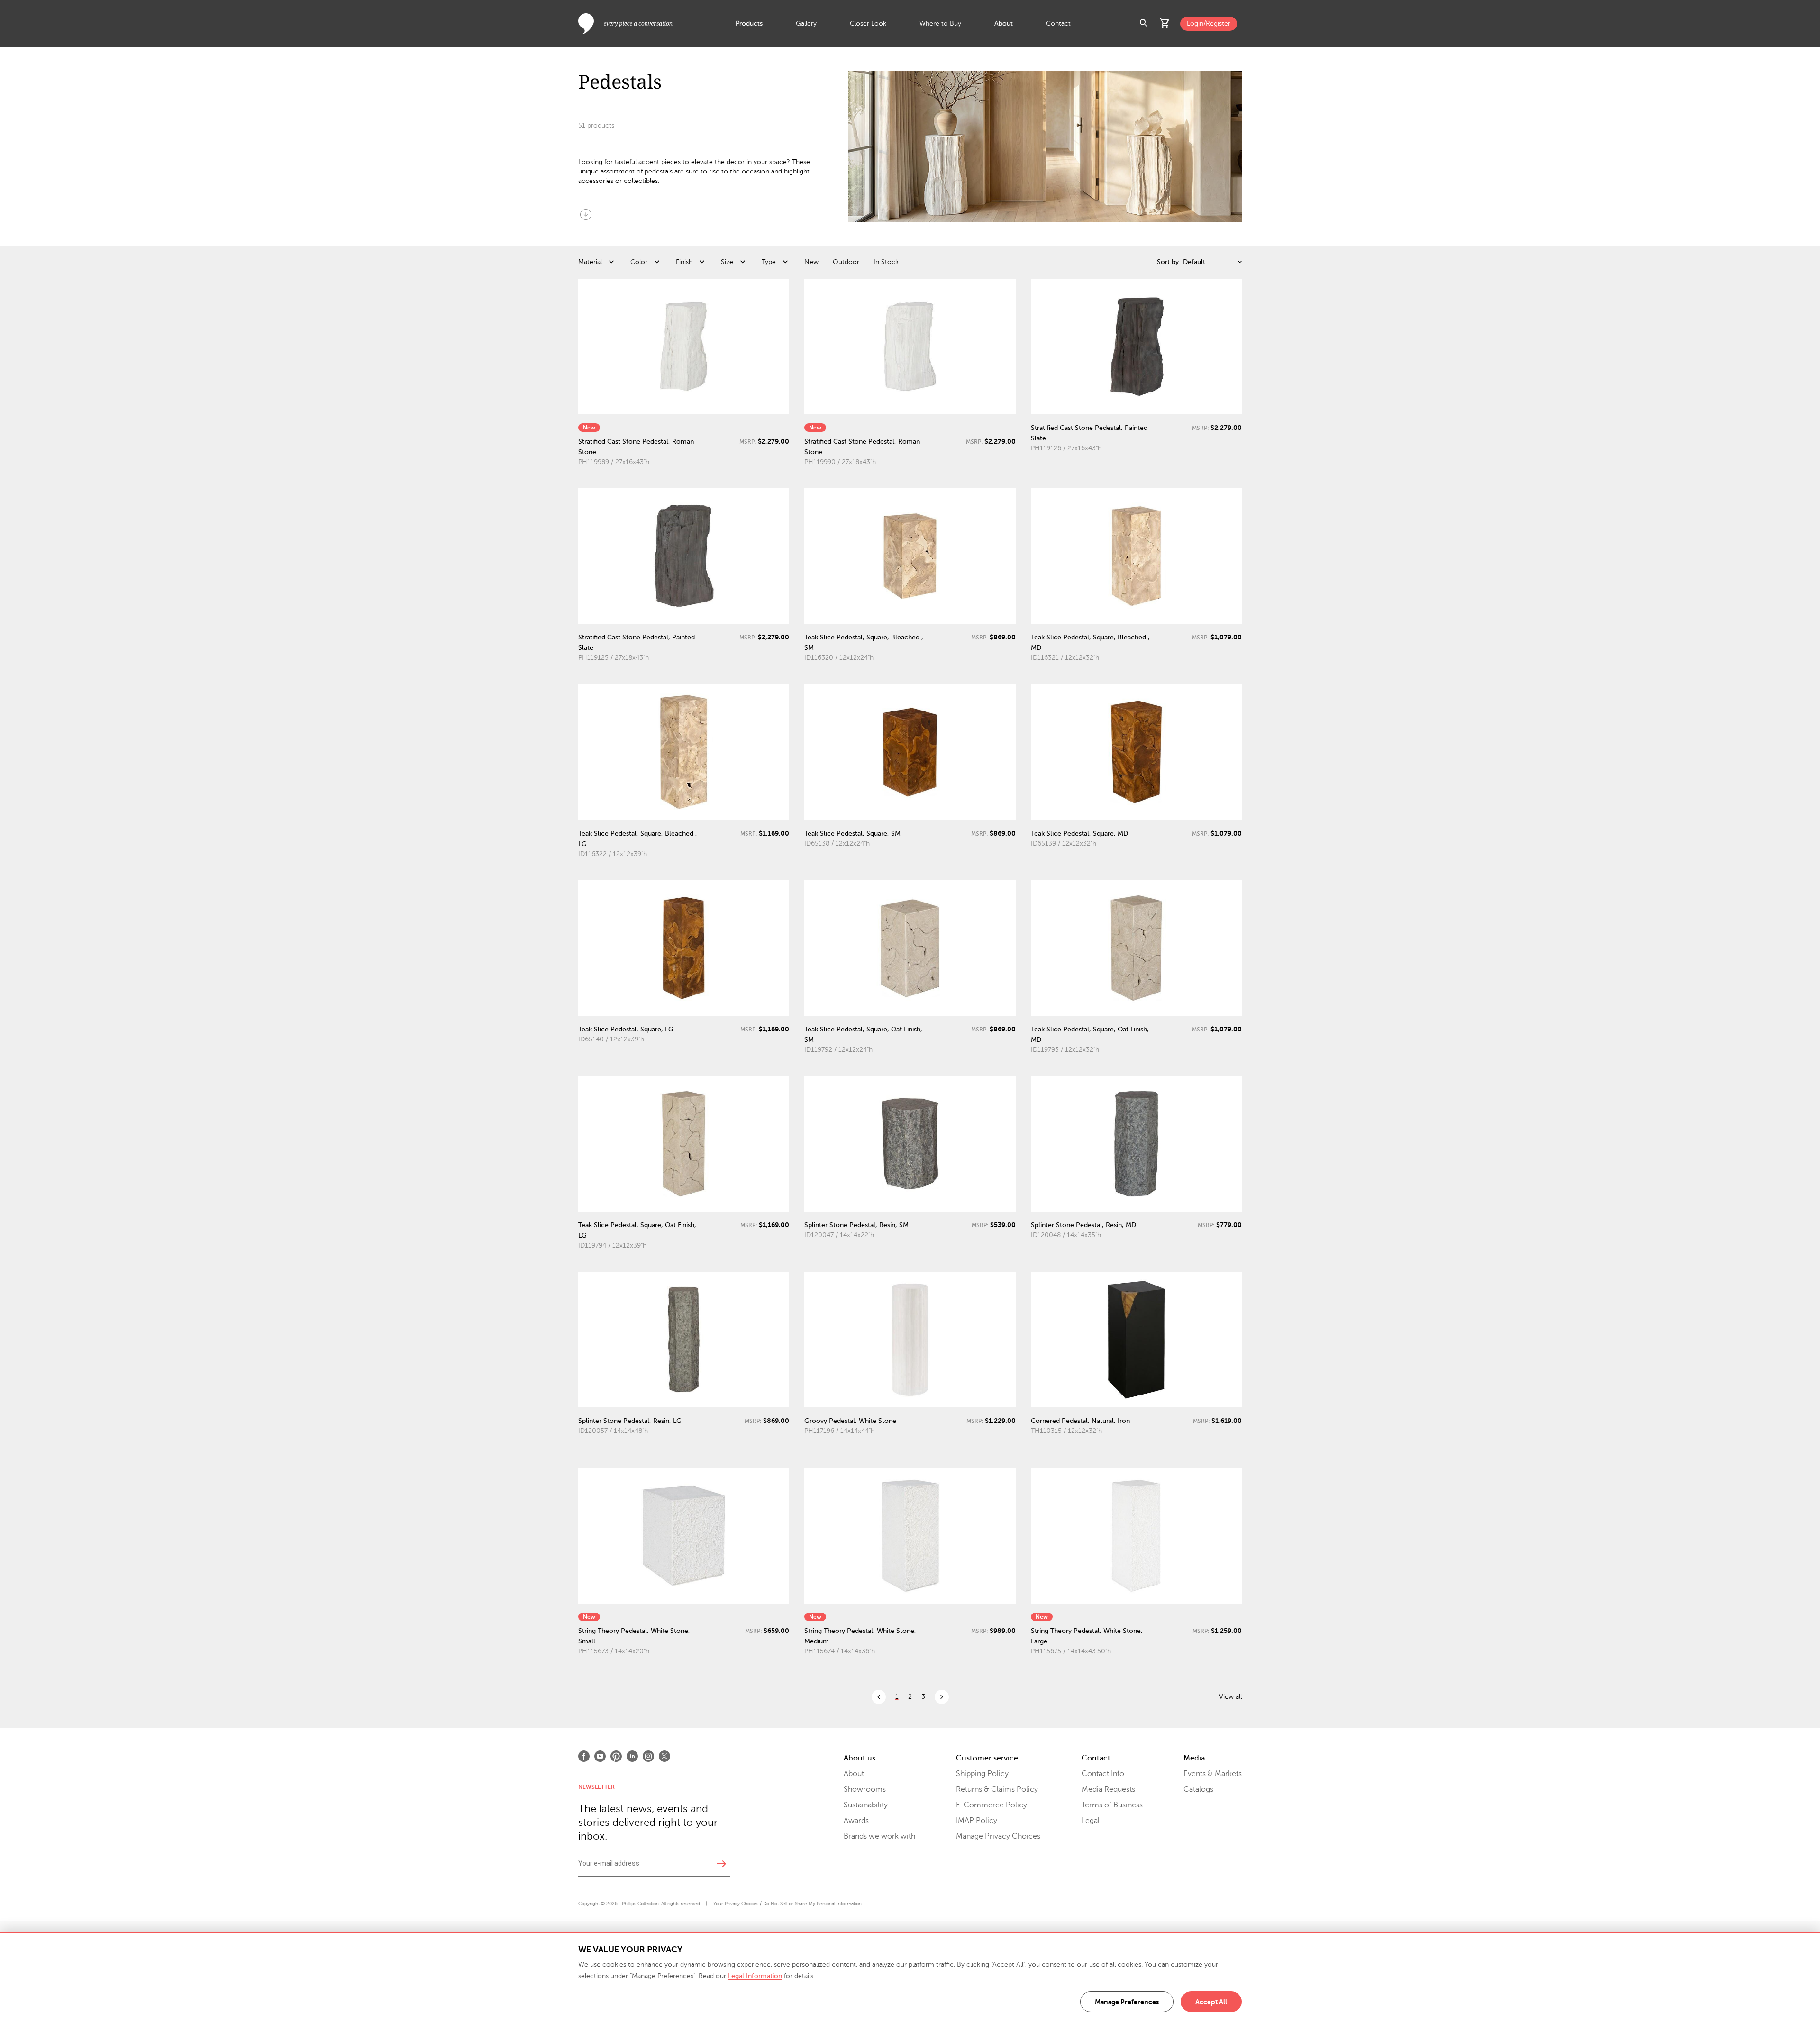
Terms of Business (1112, 1805)
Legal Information (755, 1976)
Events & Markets (1213, 1774)
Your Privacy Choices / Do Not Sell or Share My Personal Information (787, 1903)
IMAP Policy (977, 1821)
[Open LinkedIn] (632, 1756)
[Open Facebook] (584, 1756)
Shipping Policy (982, 1774)
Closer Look (868, 23)
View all (1230, 1697)
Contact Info (1103, 1774)
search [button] (1144, 24)
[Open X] (664, 1756)
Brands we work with (879, 1836)
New (811, 262)
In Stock (886, 262)
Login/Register (1209, 23)
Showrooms (865, 1789)
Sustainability (866, 1805)
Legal (1091, 1821)
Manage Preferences (1127, 2002)
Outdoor (846, 262)
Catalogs (1198, 1789)
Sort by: (1169, 262)
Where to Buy (940, 23)
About (1004, 23)
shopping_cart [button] (1165, 24)
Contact (1058, 23)
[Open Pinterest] (616, 1756)
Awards (856, 1821)
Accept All (1211, 2002)
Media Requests (1108, 1789)
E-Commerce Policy (992, 1805)
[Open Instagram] (648, 1756)
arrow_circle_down (586, 214)
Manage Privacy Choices (998, 1836)
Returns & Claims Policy (997, 1789)
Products (749, 23)
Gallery (806, 23)
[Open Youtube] (600, 1756)
